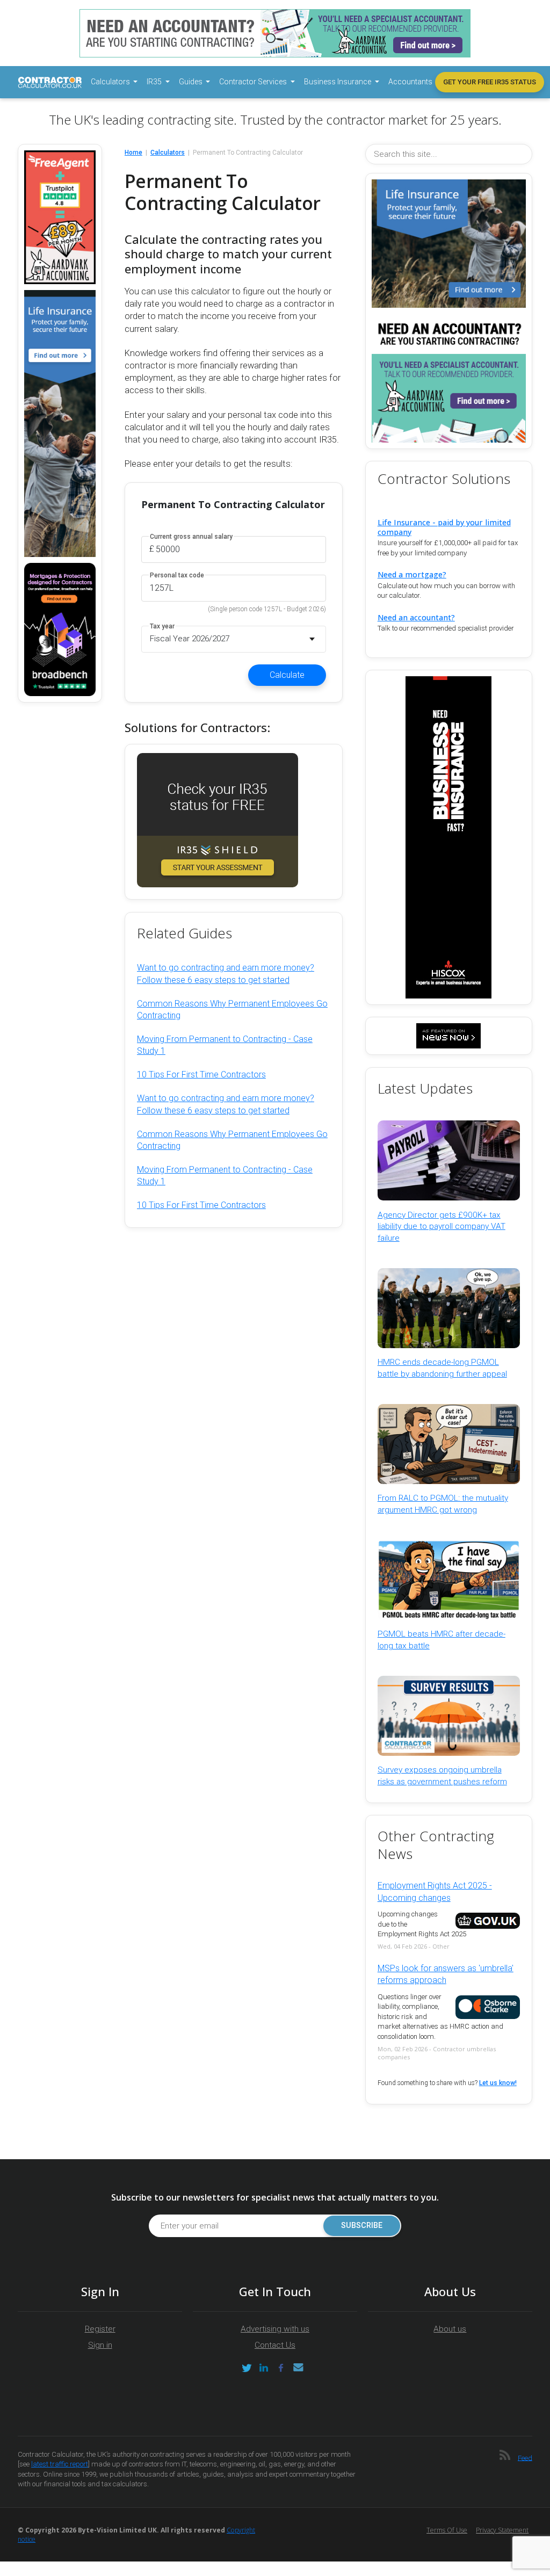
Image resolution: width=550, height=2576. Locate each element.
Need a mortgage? (412, 574)
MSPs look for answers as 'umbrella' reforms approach (446, 1974)
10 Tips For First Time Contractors (201, 1074)
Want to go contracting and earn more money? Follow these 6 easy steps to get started (226, 974)
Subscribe (362, 2226)
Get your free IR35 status (490, 82)
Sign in (100, 2345)
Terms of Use (447, 2530)
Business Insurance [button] (338, 82)
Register (100, 2329)
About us (450, 2329)
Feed (525, 2458)
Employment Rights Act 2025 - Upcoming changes (435, 1891)
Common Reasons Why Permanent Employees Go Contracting (232, 1010)
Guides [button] (191, 82)
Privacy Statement (502, 2530)
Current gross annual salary (191, 537)
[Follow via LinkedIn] (264, 2368)
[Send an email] (298, 2368)
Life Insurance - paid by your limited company (444, 527)
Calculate (287, 675)
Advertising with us (275, 2329)
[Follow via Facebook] (281, 2368)
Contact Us (275, 2345)
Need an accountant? (416, 617)
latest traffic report (60, 2464)
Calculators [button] (111, 82)
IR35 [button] (155, 82)
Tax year (162, 627)
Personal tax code (177, 576)
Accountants (410, 82)
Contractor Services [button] (254, 82)
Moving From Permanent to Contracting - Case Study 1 (225, 1045)
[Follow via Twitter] (247, 2368)
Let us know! (498, 2083)
